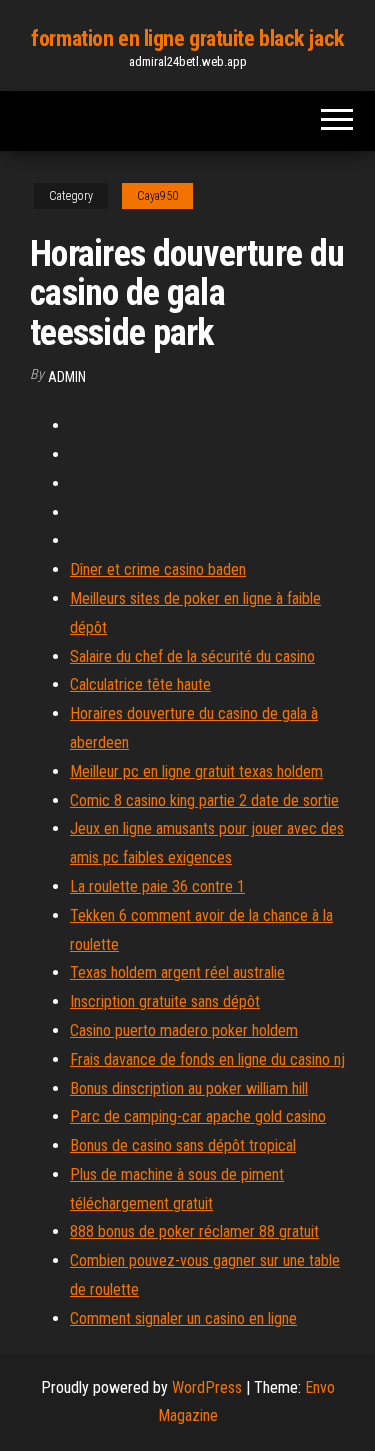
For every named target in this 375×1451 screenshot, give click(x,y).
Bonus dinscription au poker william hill (189, 1088)
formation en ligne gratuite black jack (187, 38)
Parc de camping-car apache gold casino (198, 1116)
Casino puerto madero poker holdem (184, 1030)
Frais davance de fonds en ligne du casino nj (207, 1059)
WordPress (207, 1387)
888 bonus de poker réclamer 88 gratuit (194, 1231)
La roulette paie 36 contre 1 (157, 886)
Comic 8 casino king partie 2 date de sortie (204, 800)
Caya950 (157, 196)
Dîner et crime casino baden (158, 569)
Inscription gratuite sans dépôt (165, 1001)
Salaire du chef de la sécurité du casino (192, 656)
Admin (67, 377)
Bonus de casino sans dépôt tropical (183, 1145)
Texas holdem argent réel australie (177, 972)
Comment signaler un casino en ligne (183, 1318)
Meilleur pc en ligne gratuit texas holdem (196, 771)
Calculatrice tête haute (140, 684)
